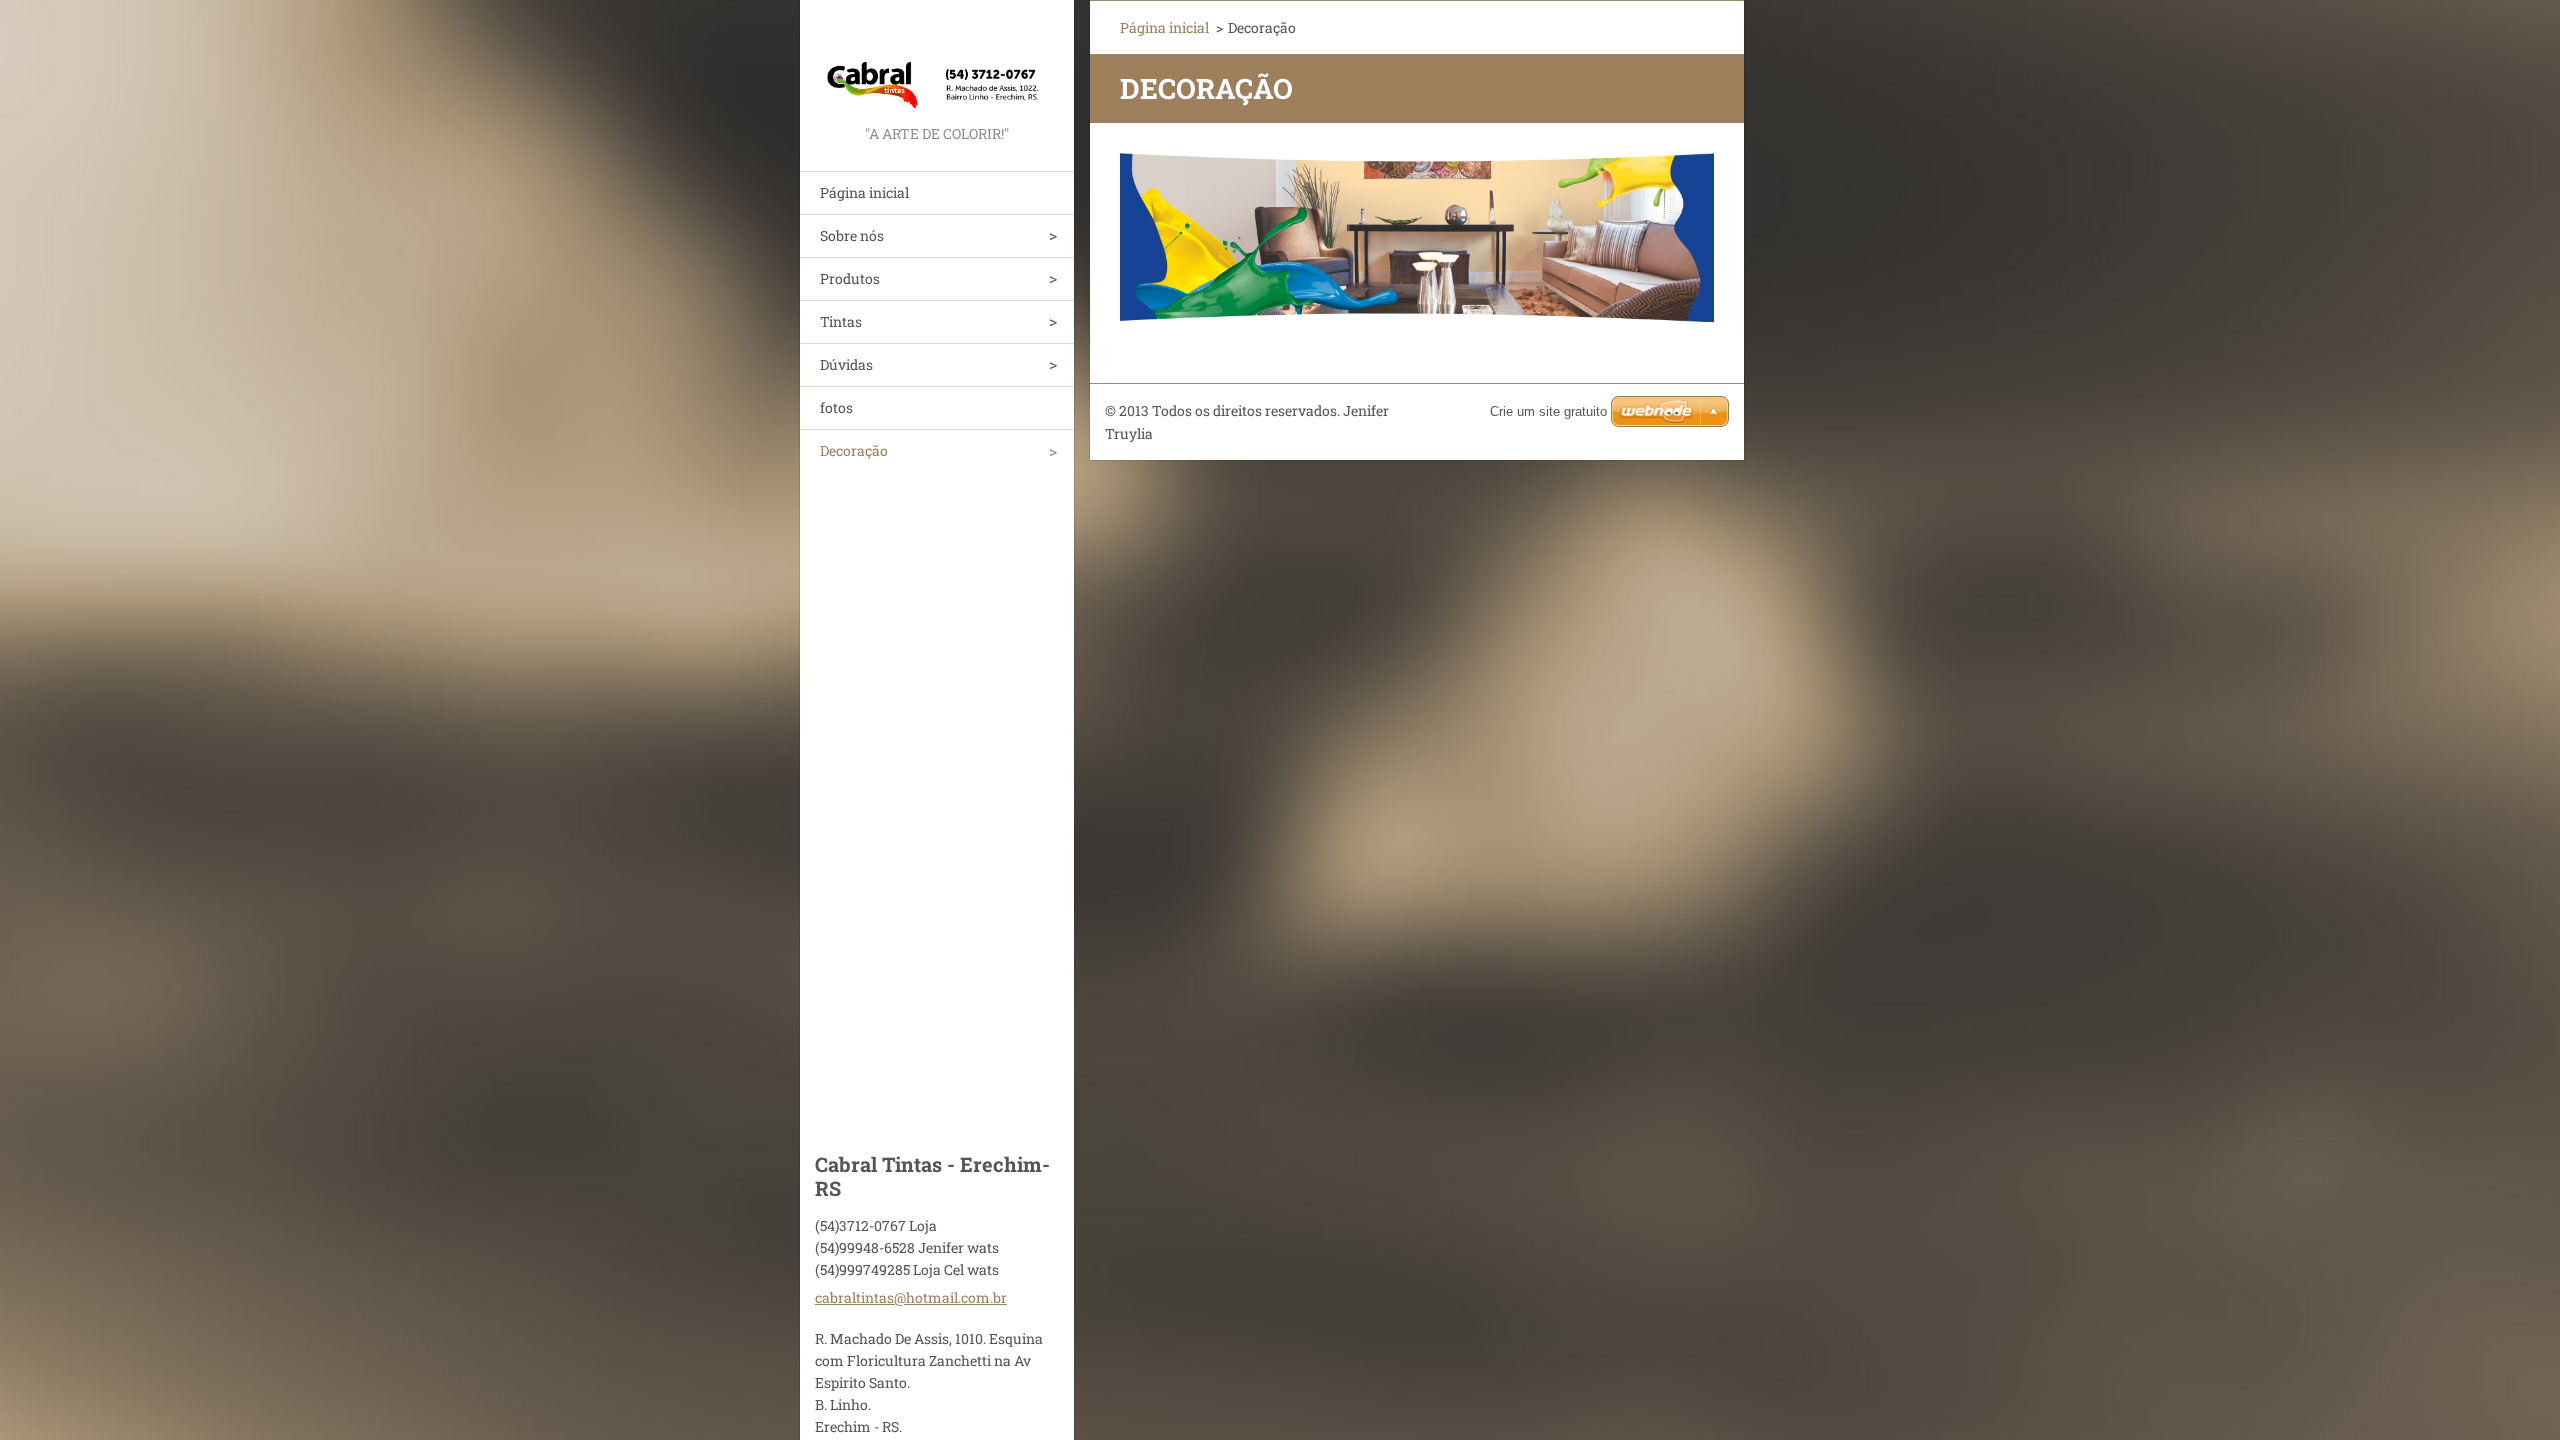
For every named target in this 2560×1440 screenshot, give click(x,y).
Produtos (850, 278)
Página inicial (864, 192)
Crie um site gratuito (1548, 411)
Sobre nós (852, 235)
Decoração (854, 450)
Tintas (841, 321)
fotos (836, 407)
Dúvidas (846, 364)
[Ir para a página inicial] (937, 60)
